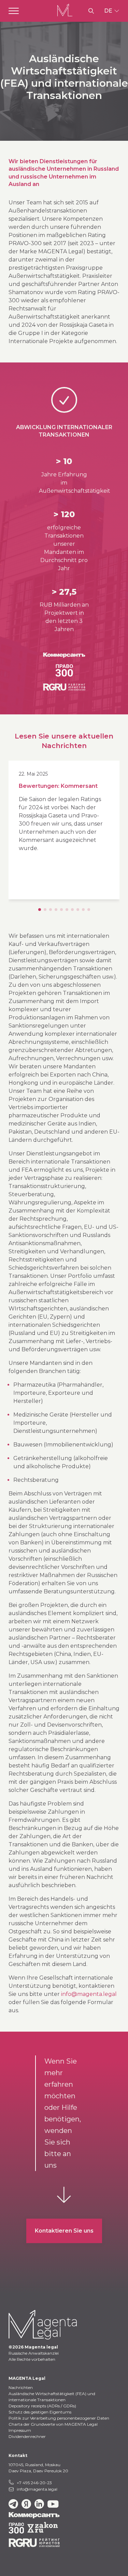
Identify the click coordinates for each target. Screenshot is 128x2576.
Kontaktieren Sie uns (64, 2231)
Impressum (20, 2430)
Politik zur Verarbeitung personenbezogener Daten (59, 2418)
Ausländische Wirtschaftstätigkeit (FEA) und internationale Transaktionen (52, 2397)
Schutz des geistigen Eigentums (40, 2412)
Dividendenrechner (27, 2436)
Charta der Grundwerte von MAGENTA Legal (53, 2424)
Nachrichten (21, 2387)
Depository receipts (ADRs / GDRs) (42, 2406)
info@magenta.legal (89, 1994)
